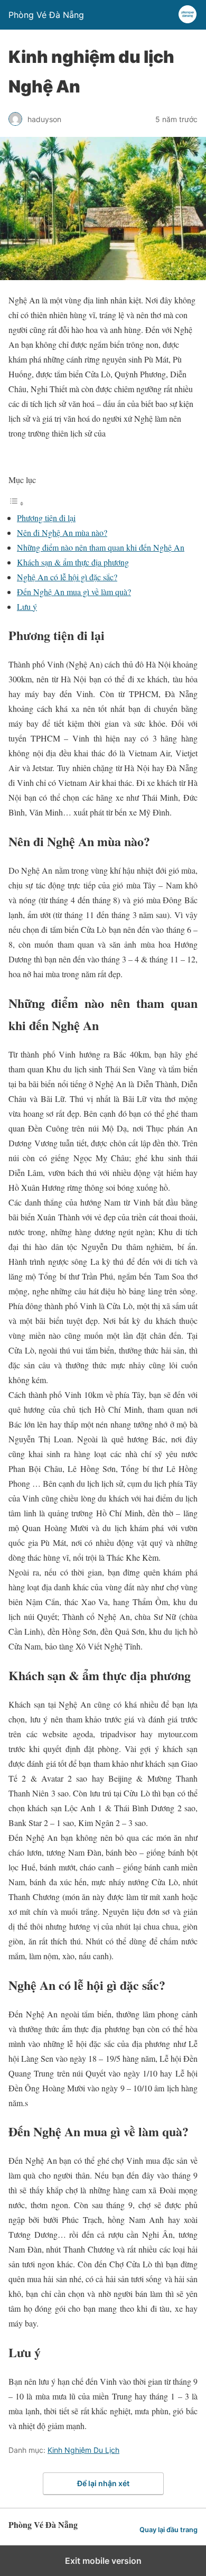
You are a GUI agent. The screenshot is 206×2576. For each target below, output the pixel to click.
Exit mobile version (103, 2561)
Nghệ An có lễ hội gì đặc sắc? (67, 577)
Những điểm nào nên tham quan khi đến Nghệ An (101, 547)
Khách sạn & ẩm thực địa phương (73, 562)
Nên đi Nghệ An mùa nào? (62, 532)
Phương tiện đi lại (46, 518)
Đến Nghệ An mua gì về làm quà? (74, 592)
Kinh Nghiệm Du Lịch (83, 2450)
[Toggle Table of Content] (16, 503)
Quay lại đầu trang (168, 2530)
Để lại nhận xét (103, 2483)
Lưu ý (27, 606)
